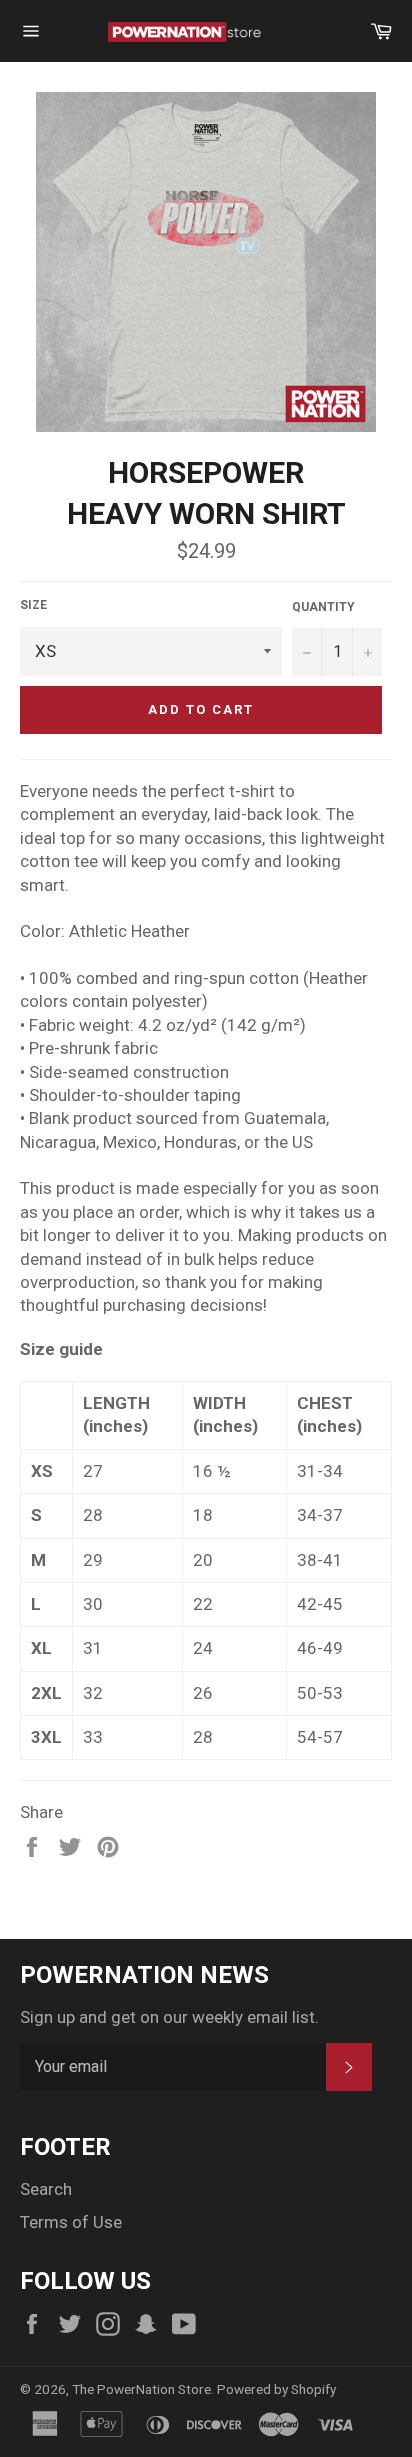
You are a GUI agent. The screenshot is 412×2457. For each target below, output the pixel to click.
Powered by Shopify (276, 2389)
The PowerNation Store (141, 2389)
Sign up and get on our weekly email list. (169, 2017)
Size (33, 605)
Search (46, 2189)
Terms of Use (71, 2222)
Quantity (323, 607)
